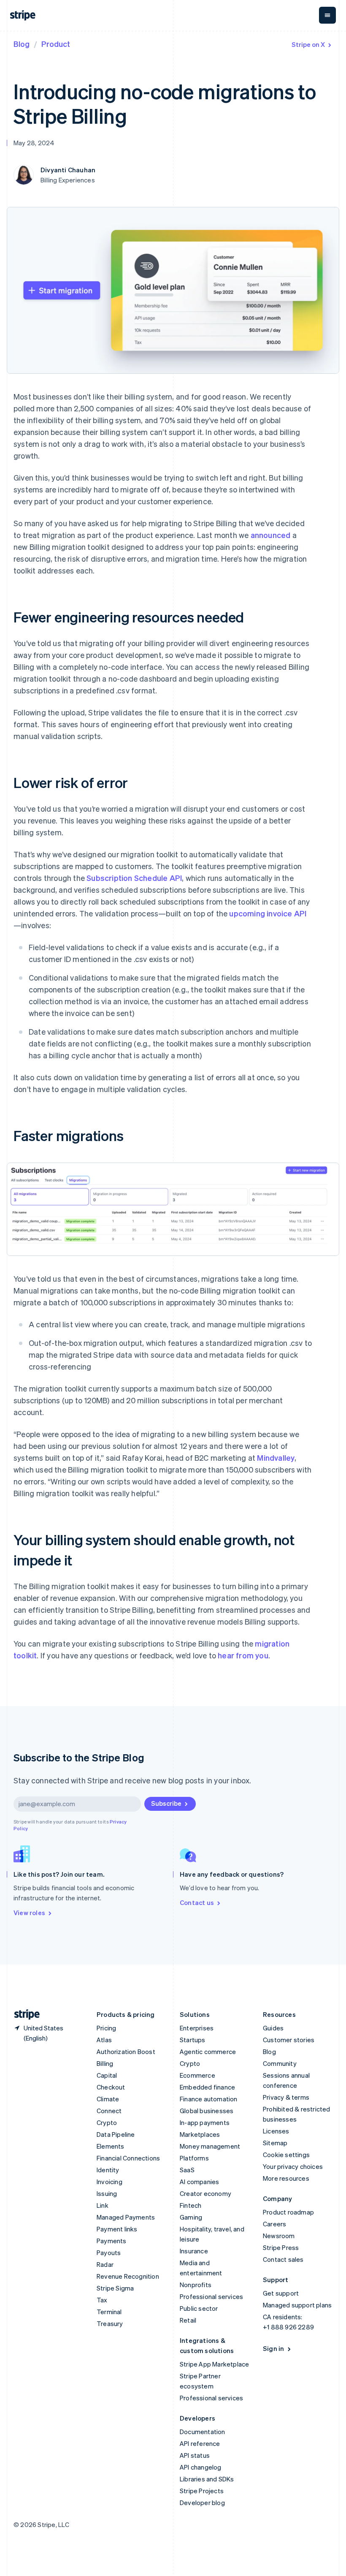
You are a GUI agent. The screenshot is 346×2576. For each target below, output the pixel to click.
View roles (29, 1913)
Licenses (276, 2131)
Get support (281, 2293)
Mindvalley (276, 1458)
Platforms (194, 2158)
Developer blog (202, 2503)
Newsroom (279, 2236)
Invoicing (109, 2182)
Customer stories (289, 2040)
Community (280, 2063)
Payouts (109, 2253)
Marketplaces (200, 2134)
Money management (210, 2146)
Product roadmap (288, 2212)
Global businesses (207, 2111)
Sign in (273, 2348)
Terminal (109, 2312)
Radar (105, 2264)
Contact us (197, 1902)
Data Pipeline (116, 2134)
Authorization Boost (126, 2052)
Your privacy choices (293, 2166)
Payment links (117, 2229)
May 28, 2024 (34, 143)
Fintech (191, 2205)
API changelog (201, 2467)
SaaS (187, 2170)
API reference (200, 2443)
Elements (111, 2146)
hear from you (243, 1655)
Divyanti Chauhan (68, 170)
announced (271, 535)
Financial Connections (128, 2158)
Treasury (110, 2323)
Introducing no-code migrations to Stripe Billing (165, 103)
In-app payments (205, 2122)
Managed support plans (297, 2305)
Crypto (107, 2122)
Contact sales (283, 2259)
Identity (108, 2170)
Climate (108, 2099)
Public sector (199, 2308)
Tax (102, 2300)
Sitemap (275, 2143)
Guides (273, 2028)
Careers (274, 2224)
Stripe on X (308, 44)
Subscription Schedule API (134, 878)
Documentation (203, 2432)
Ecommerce (197, 2075)
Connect (109, 2111)
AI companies (199, 2182)
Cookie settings (286, 2155)
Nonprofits (196, 2285)
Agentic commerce (208, 2052)
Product (56, 44)
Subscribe (166, 1803)
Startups (193, 2040)
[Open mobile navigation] (327, 15)
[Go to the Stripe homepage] (24, 2015)
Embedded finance (207, 2087)
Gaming (191, 2217)
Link (103, 2205)
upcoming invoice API (268, 913)
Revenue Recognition (128, 2276)
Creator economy (205, 2193)
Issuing (107, 2193)
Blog (22, 44)
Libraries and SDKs (207, 2479)
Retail (188, 2320)
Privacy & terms (286, 2097)
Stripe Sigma (115, 2288)
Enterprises (197, 2028)
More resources (286, 2178)
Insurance (194, 2251)
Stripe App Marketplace (214, 2364)
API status (195, 2455)
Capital (107, 2075)
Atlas (104, 2040)
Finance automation (209, 2099)
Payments (112, 2241)
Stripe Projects (202, 2491)
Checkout (111, 2087)
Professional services (211, 2296)
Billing (105, 2063)
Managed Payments (126, 2217)
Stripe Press (281, 2247)
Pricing (106, 2028)
